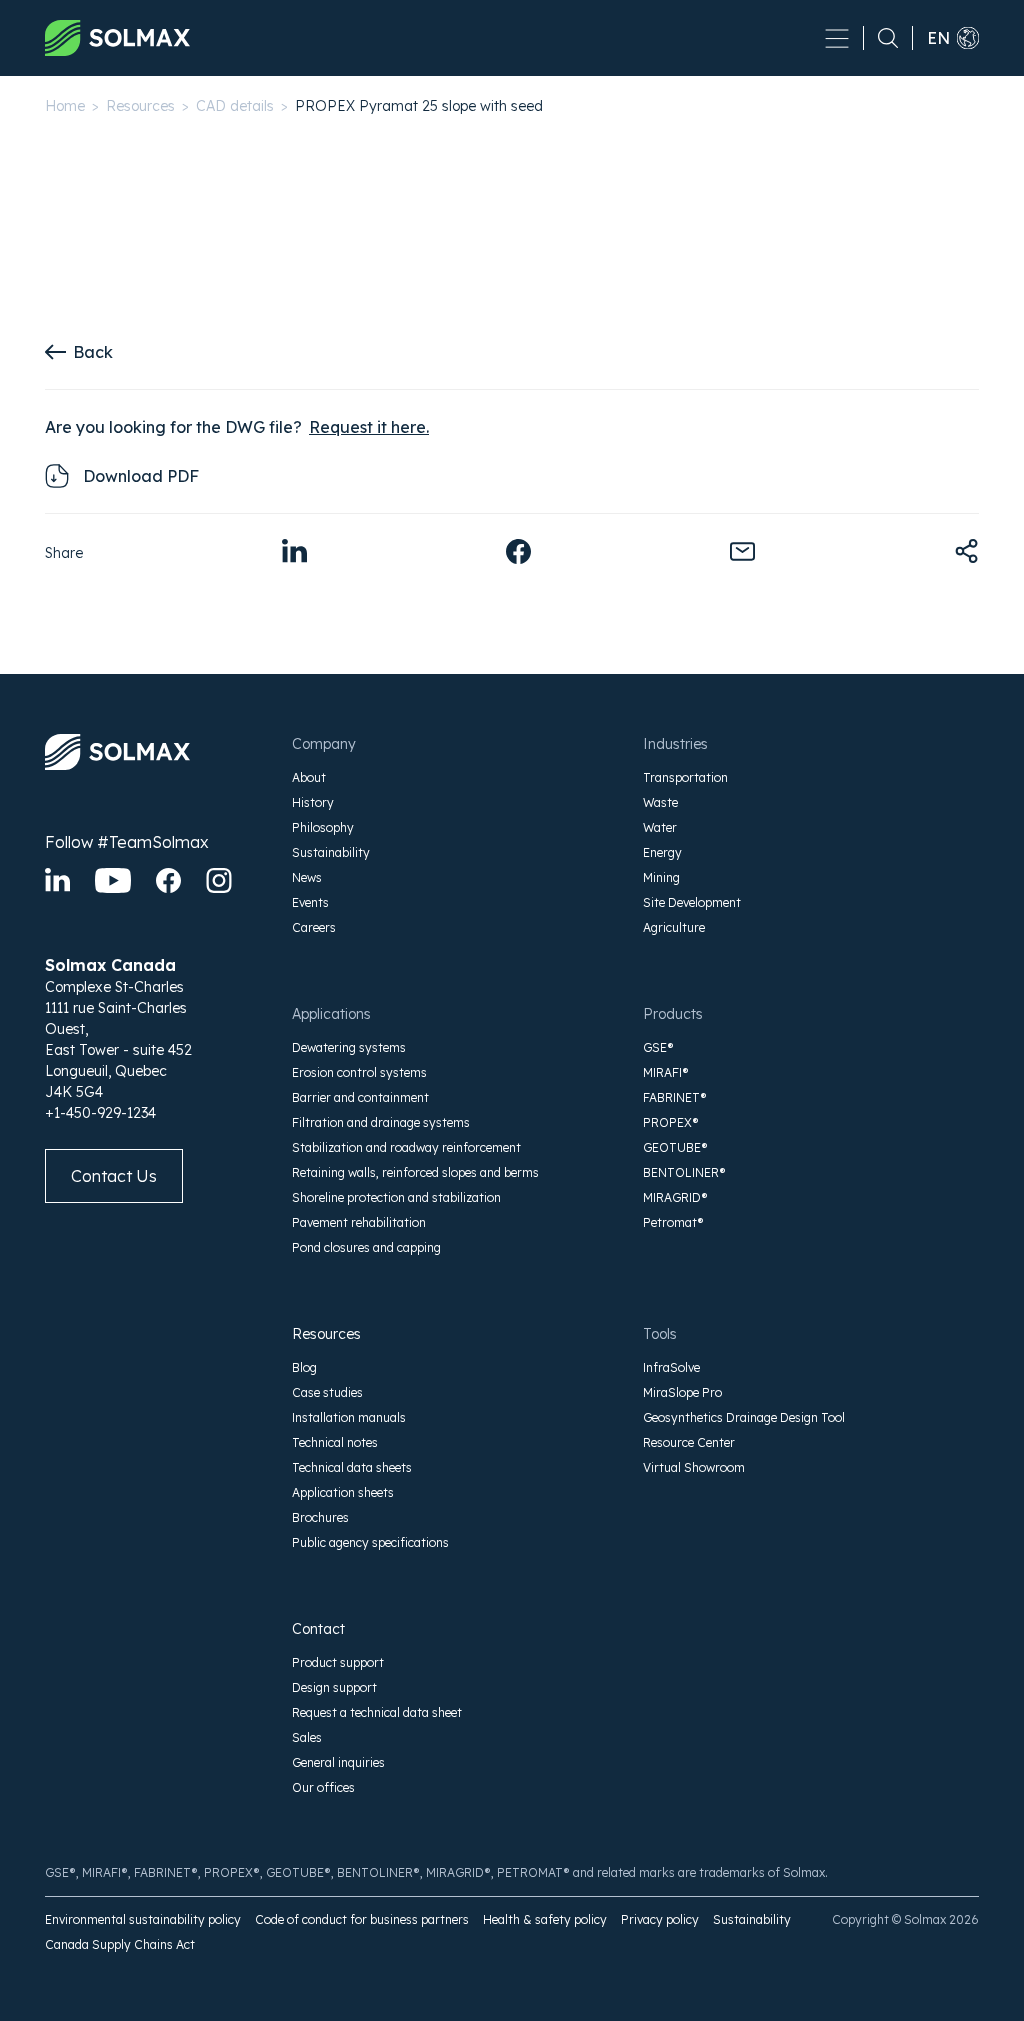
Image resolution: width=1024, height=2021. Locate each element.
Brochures (320, 1517)
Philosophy (323, 827)
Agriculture (674, 927)
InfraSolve (671, 1367)
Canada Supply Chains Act (120, 1944)
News (307, 877)
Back (93, 352)
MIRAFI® (666, 1072)
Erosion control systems (359, 1072)
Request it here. (369, 427)
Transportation (685, 777)
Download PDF (141, 476)
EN (938, 38)
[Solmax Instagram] (219, 880)
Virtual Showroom (694, 1467)
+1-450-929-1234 (100, 1113)
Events (310, 902)
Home (65, 106)
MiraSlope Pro (682, 1392)
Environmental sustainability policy (143, 1919)
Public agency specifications (370, 1542)
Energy (662, 852)
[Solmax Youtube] (113, 880)
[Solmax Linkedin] (57, 880)
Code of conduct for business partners (362, 1919)
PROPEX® (671, 1122)
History (313, 802)
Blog (304, 1367)
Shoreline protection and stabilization (396, 1197)
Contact (318, 1629)
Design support (334, 1687)
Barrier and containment (360, 1097)
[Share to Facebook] (518, 551)
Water (660, 827)
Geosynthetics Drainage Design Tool (744, 1417)
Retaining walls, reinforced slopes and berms (415, 1172)
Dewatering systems (349, 1047)
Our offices (323, 1787)
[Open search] (881, 38)
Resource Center (689, 1442)
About (309, 777)
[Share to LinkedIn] (294, 551)
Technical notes (335, 1442)
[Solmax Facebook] (168, 880)
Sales (307, 1737)
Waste (660, 802)
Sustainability (331, 852)
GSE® (658, 1047)
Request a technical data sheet (377, 1712)
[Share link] (966, 551)
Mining (661, 877)
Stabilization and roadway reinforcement (406, 1147)
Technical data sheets (352, 1467)
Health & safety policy (545, 1919)
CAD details (235, 106)
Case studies (327, 1392)
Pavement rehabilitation (359, 1222)
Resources (140, 106)
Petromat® (673, 1222)
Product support (338, 1662)
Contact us (114, 1176)
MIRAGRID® (675, 1197)
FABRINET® (675, 1097)
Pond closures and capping (366, 1247)
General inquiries (338, 1762)
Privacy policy (660, 1919)
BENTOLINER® (684, 1172)
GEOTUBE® (675, 1147)
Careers (314, 927)
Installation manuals (349, 1417)
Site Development (692, 902)
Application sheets (343, 1492)
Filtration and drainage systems (381, 1122)
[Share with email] (742, 551)
